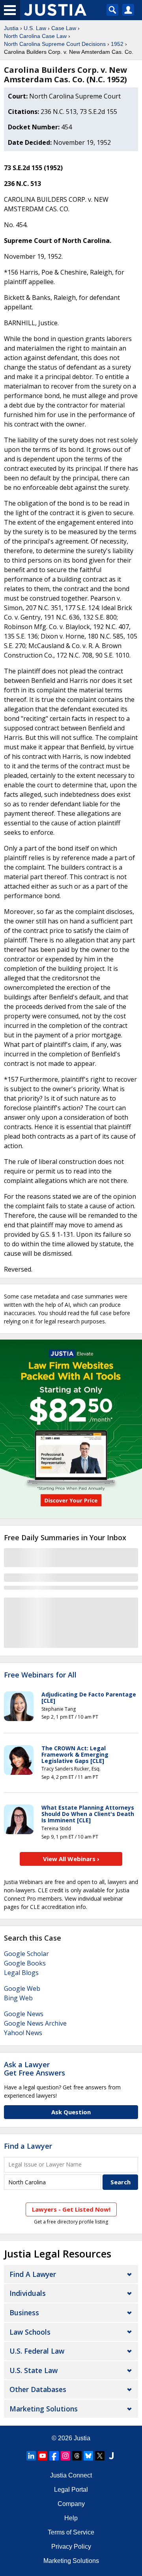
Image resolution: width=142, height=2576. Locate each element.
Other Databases (38, 2389)
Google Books (25, 1963)
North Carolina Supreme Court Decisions (55, 44)
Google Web (22, 1988)
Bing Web (18, 1998)
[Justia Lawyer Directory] (111, 2456)
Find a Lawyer (28, 2146)
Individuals (28, 2293)
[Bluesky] (88, 2456)
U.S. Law (35, 28)
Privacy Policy (71, 2547)
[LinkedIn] (31, 2456)
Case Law (64, 28)
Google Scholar (26, 1954)
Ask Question (71, 2112)
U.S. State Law (34, 2370)
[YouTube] (43, 2456)
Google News (24, 2014)
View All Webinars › (71, 1859)
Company (71, 2504)
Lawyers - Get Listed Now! (71, 2209)
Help (71, 2518)
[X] (100, 2456)
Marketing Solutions (44, 2409)
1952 (117, 44)
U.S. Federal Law (37, 2351)
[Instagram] (65, 2456)
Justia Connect (71, 2475)
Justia (11, 28)
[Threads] (77, 2456)
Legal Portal (71, 2490)
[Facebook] (54, 2456)
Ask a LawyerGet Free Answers (35, 2069)
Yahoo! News (23, 2033)
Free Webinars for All (40, 1675)
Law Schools (30, 2332)
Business (24, 2313)
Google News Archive (35, 2023)
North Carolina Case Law (35, 36)
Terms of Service (71, 2532)
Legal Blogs (21, 1973)
